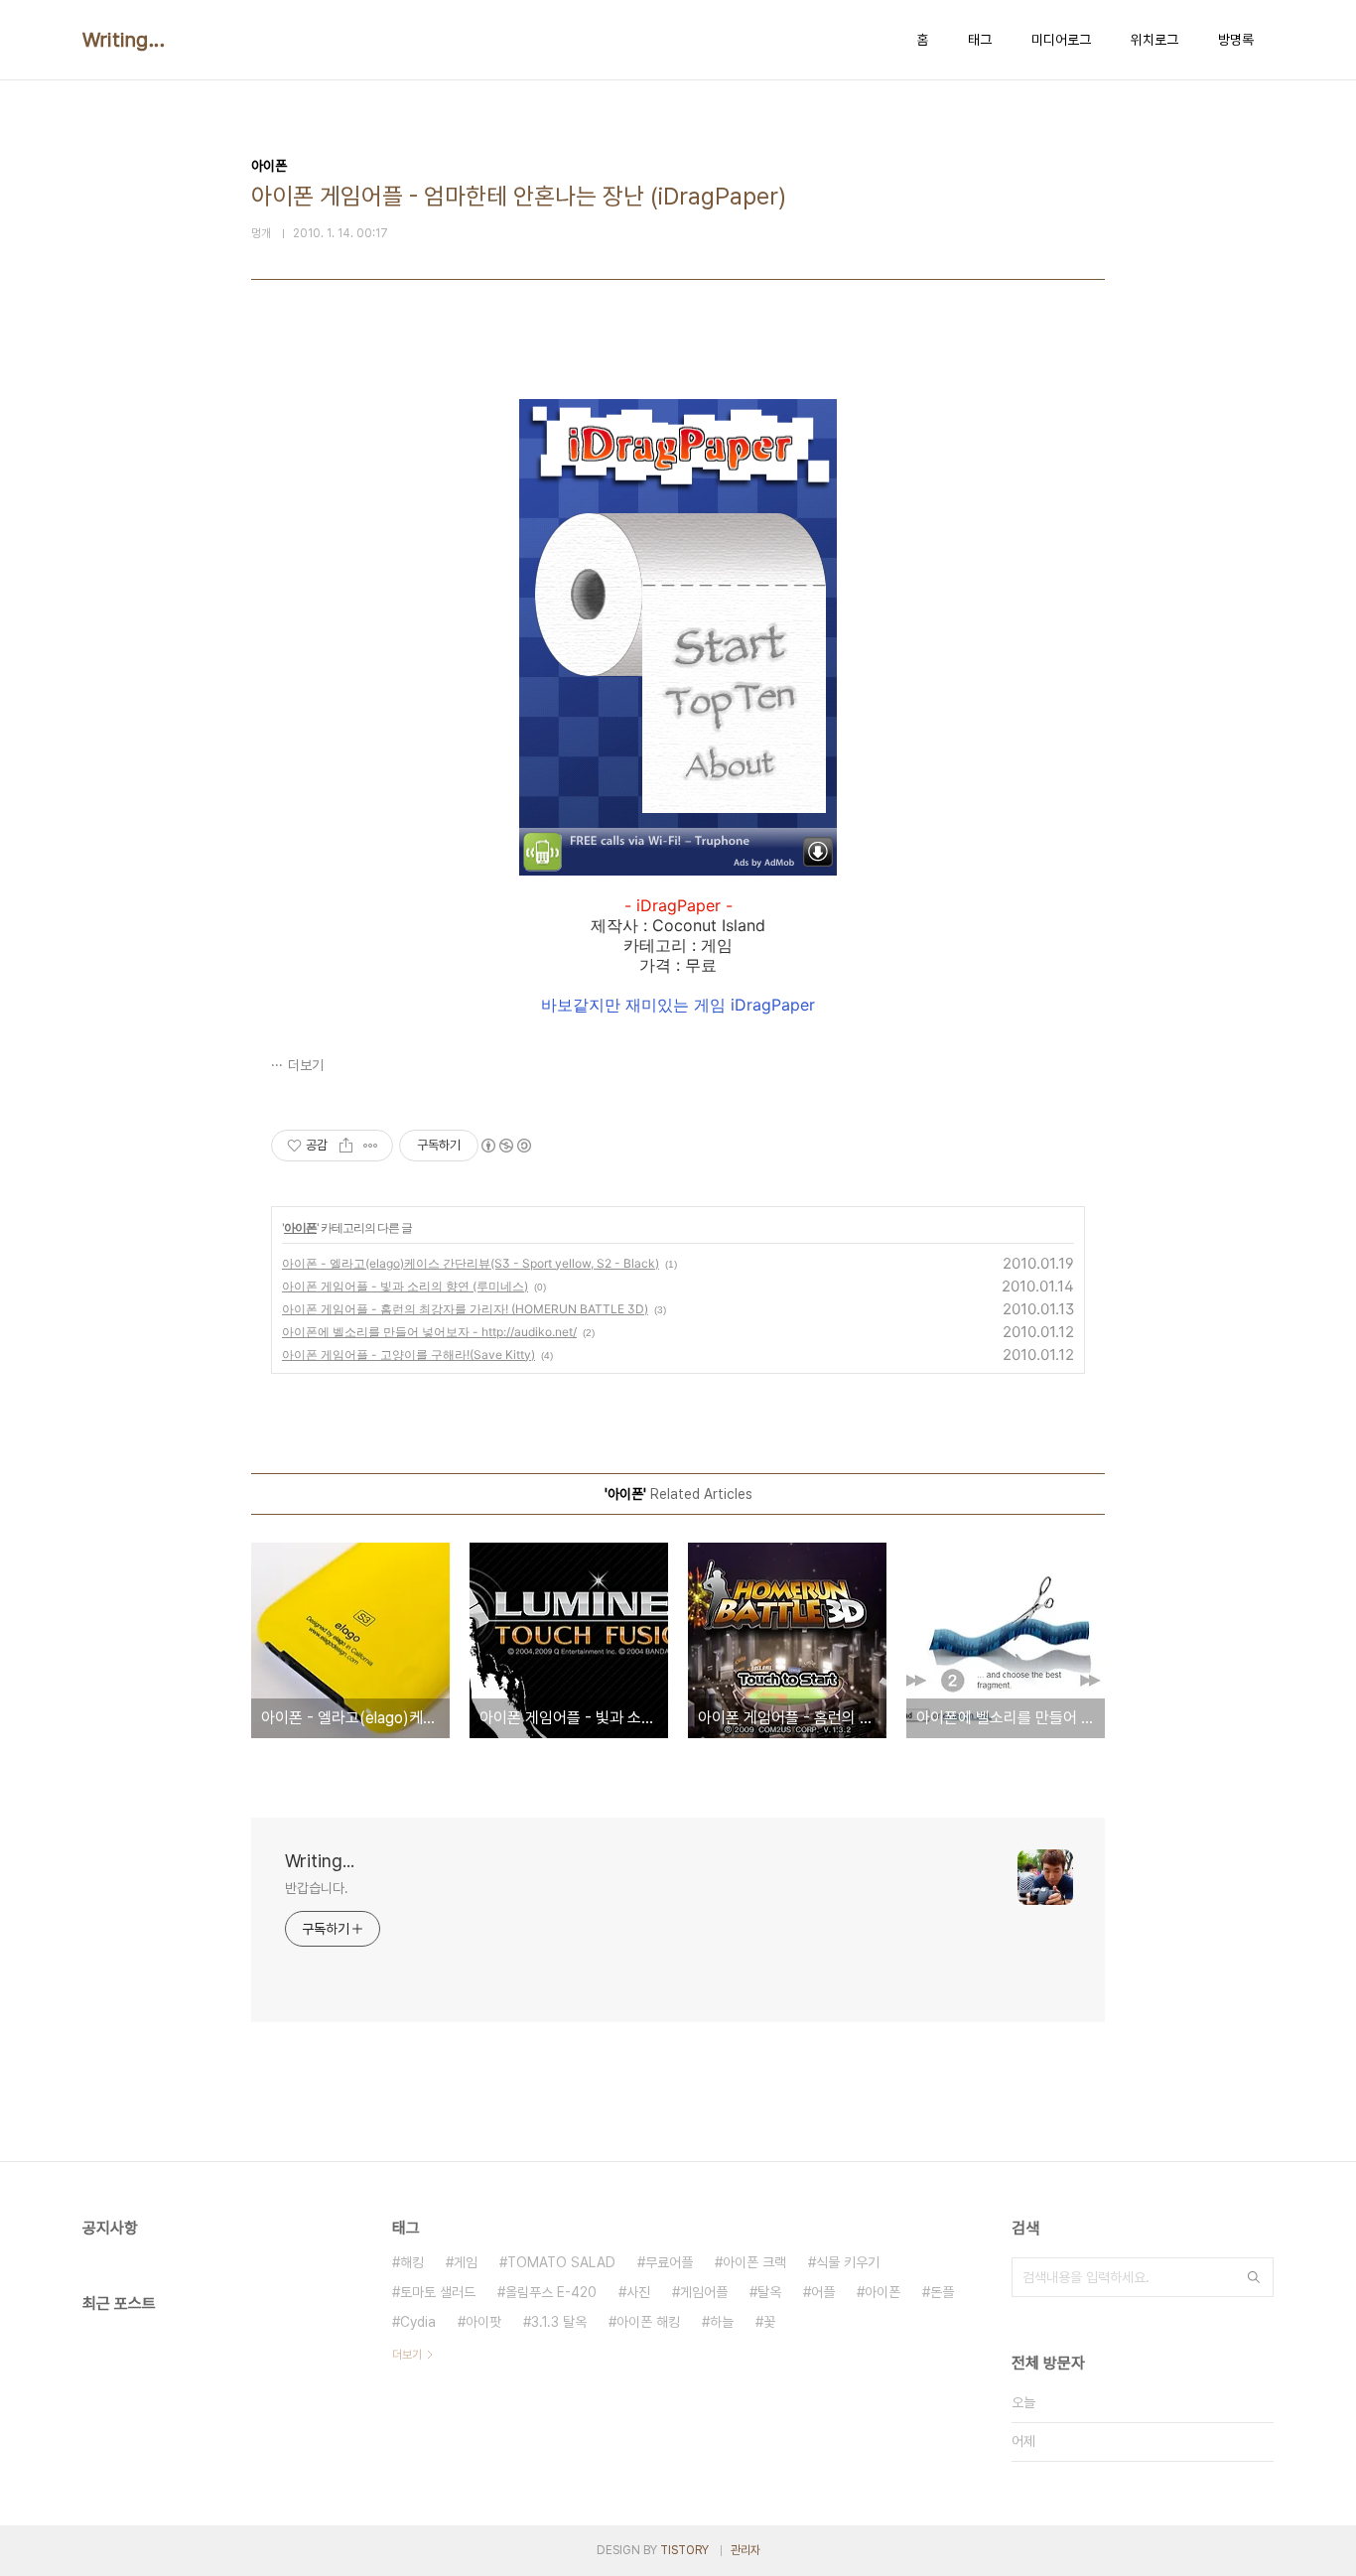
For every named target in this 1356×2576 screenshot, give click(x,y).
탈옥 (769, 2292)
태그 (980, 40)
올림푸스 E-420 (551, 2292)
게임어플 (704, 2292)
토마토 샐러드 (438, 2292)
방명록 (1236, 40)
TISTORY (684, 2550)
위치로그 (1154, 40)
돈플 (942, 2292)
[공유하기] (346, 1146)
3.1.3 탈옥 (559, 2322)
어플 (823, 2292)
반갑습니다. (316, 1888)
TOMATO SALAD (561, 2262)
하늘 (722, 2322)
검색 (1254, 2277)
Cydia (418, 2322)
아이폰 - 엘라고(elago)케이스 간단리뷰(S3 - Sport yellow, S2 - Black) (471, 1263)
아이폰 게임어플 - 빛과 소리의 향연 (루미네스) (405, 1286)
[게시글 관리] (371, 1146)
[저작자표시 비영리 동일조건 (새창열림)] (505, 1146)
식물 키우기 (848, 2262)
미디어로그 (1061, 40)
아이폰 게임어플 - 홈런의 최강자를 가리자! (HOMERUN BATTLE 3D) (465, 1309)
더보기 (306, 1065)
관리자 (746, 2550)
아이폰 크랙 (754, 2262)
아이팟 (483, 2322)
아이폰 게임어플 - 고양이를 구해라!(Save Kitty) (408, 1355)
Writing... (124, 40)
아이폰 (300, 1227)
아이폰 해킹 (648, 2322)
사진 (638, 2292)
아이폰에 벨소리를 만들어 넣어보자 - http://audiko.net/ (429, 1332)
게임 (466, 2262)
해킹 (412, 2262)
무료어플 (669, 2262)
